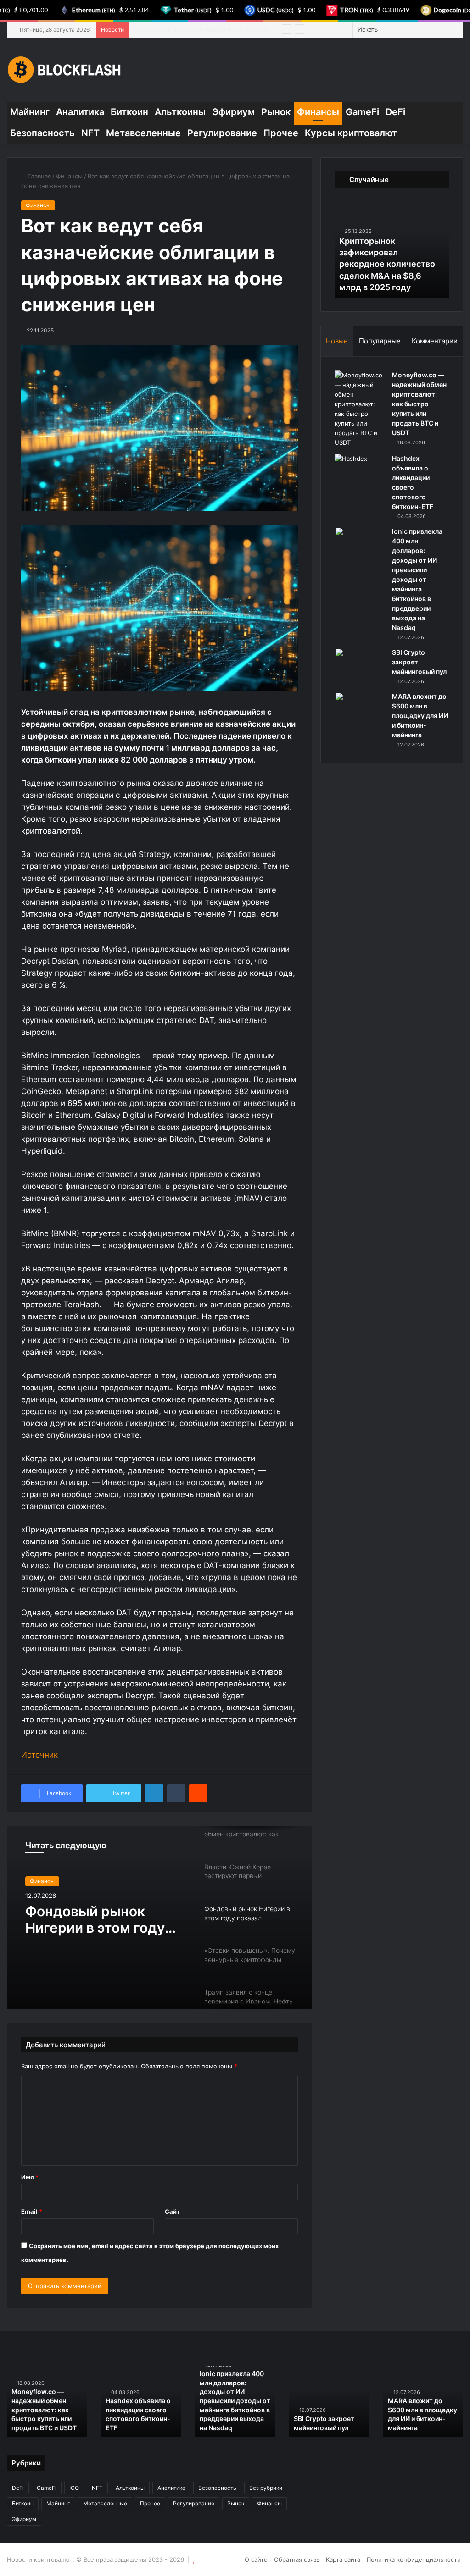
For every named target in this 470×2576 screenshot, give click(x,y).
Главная (38, 176)
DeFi (395, 112)
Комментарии (435, 341)
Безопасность (42, 133)
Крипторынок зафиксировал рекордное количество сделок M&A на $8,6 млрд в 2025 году (387, 264)
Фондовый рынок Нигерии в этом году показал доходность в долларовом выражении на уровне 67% (101, 1919)
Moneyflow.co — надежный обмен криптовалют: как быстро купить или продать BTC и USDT (419, 404)
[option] (159, 1918)
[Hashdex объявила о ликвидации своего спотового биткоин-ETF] (360, 471)
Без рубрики (266, 2488)
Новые (337, 341)
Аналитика (80, 112)
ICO (74, 2488)
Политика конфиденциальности (414, 2559)
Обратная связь (297, 2559)
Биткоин (129, 112)
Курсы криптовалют (351, 133)
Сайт (172, 2211)
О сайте (256, 2559)
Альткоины (180, 112)
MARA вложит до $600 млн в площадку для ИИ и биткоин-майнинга (420, 716)
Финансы (318, 112)
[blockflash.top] (64, 70)
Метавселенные (143, 133)
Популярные (380, 341)
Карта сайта (343, 2559)
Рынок (276, 112)
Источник (39, 1755)
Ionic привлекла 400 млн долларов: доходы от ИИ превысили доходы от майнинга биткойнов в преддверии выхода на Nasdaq (417, 579)
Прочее (281, 133)
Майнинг (30, 112)
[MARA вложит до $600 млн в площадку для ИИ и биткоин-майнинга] (360, 709)
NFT (90, 133)
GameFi (362, 112)
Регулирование (222, 133)
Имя (30, 2177)
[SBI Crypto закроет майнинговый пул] (360, 665)
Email (32, 2211)
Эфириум (233, 112)
